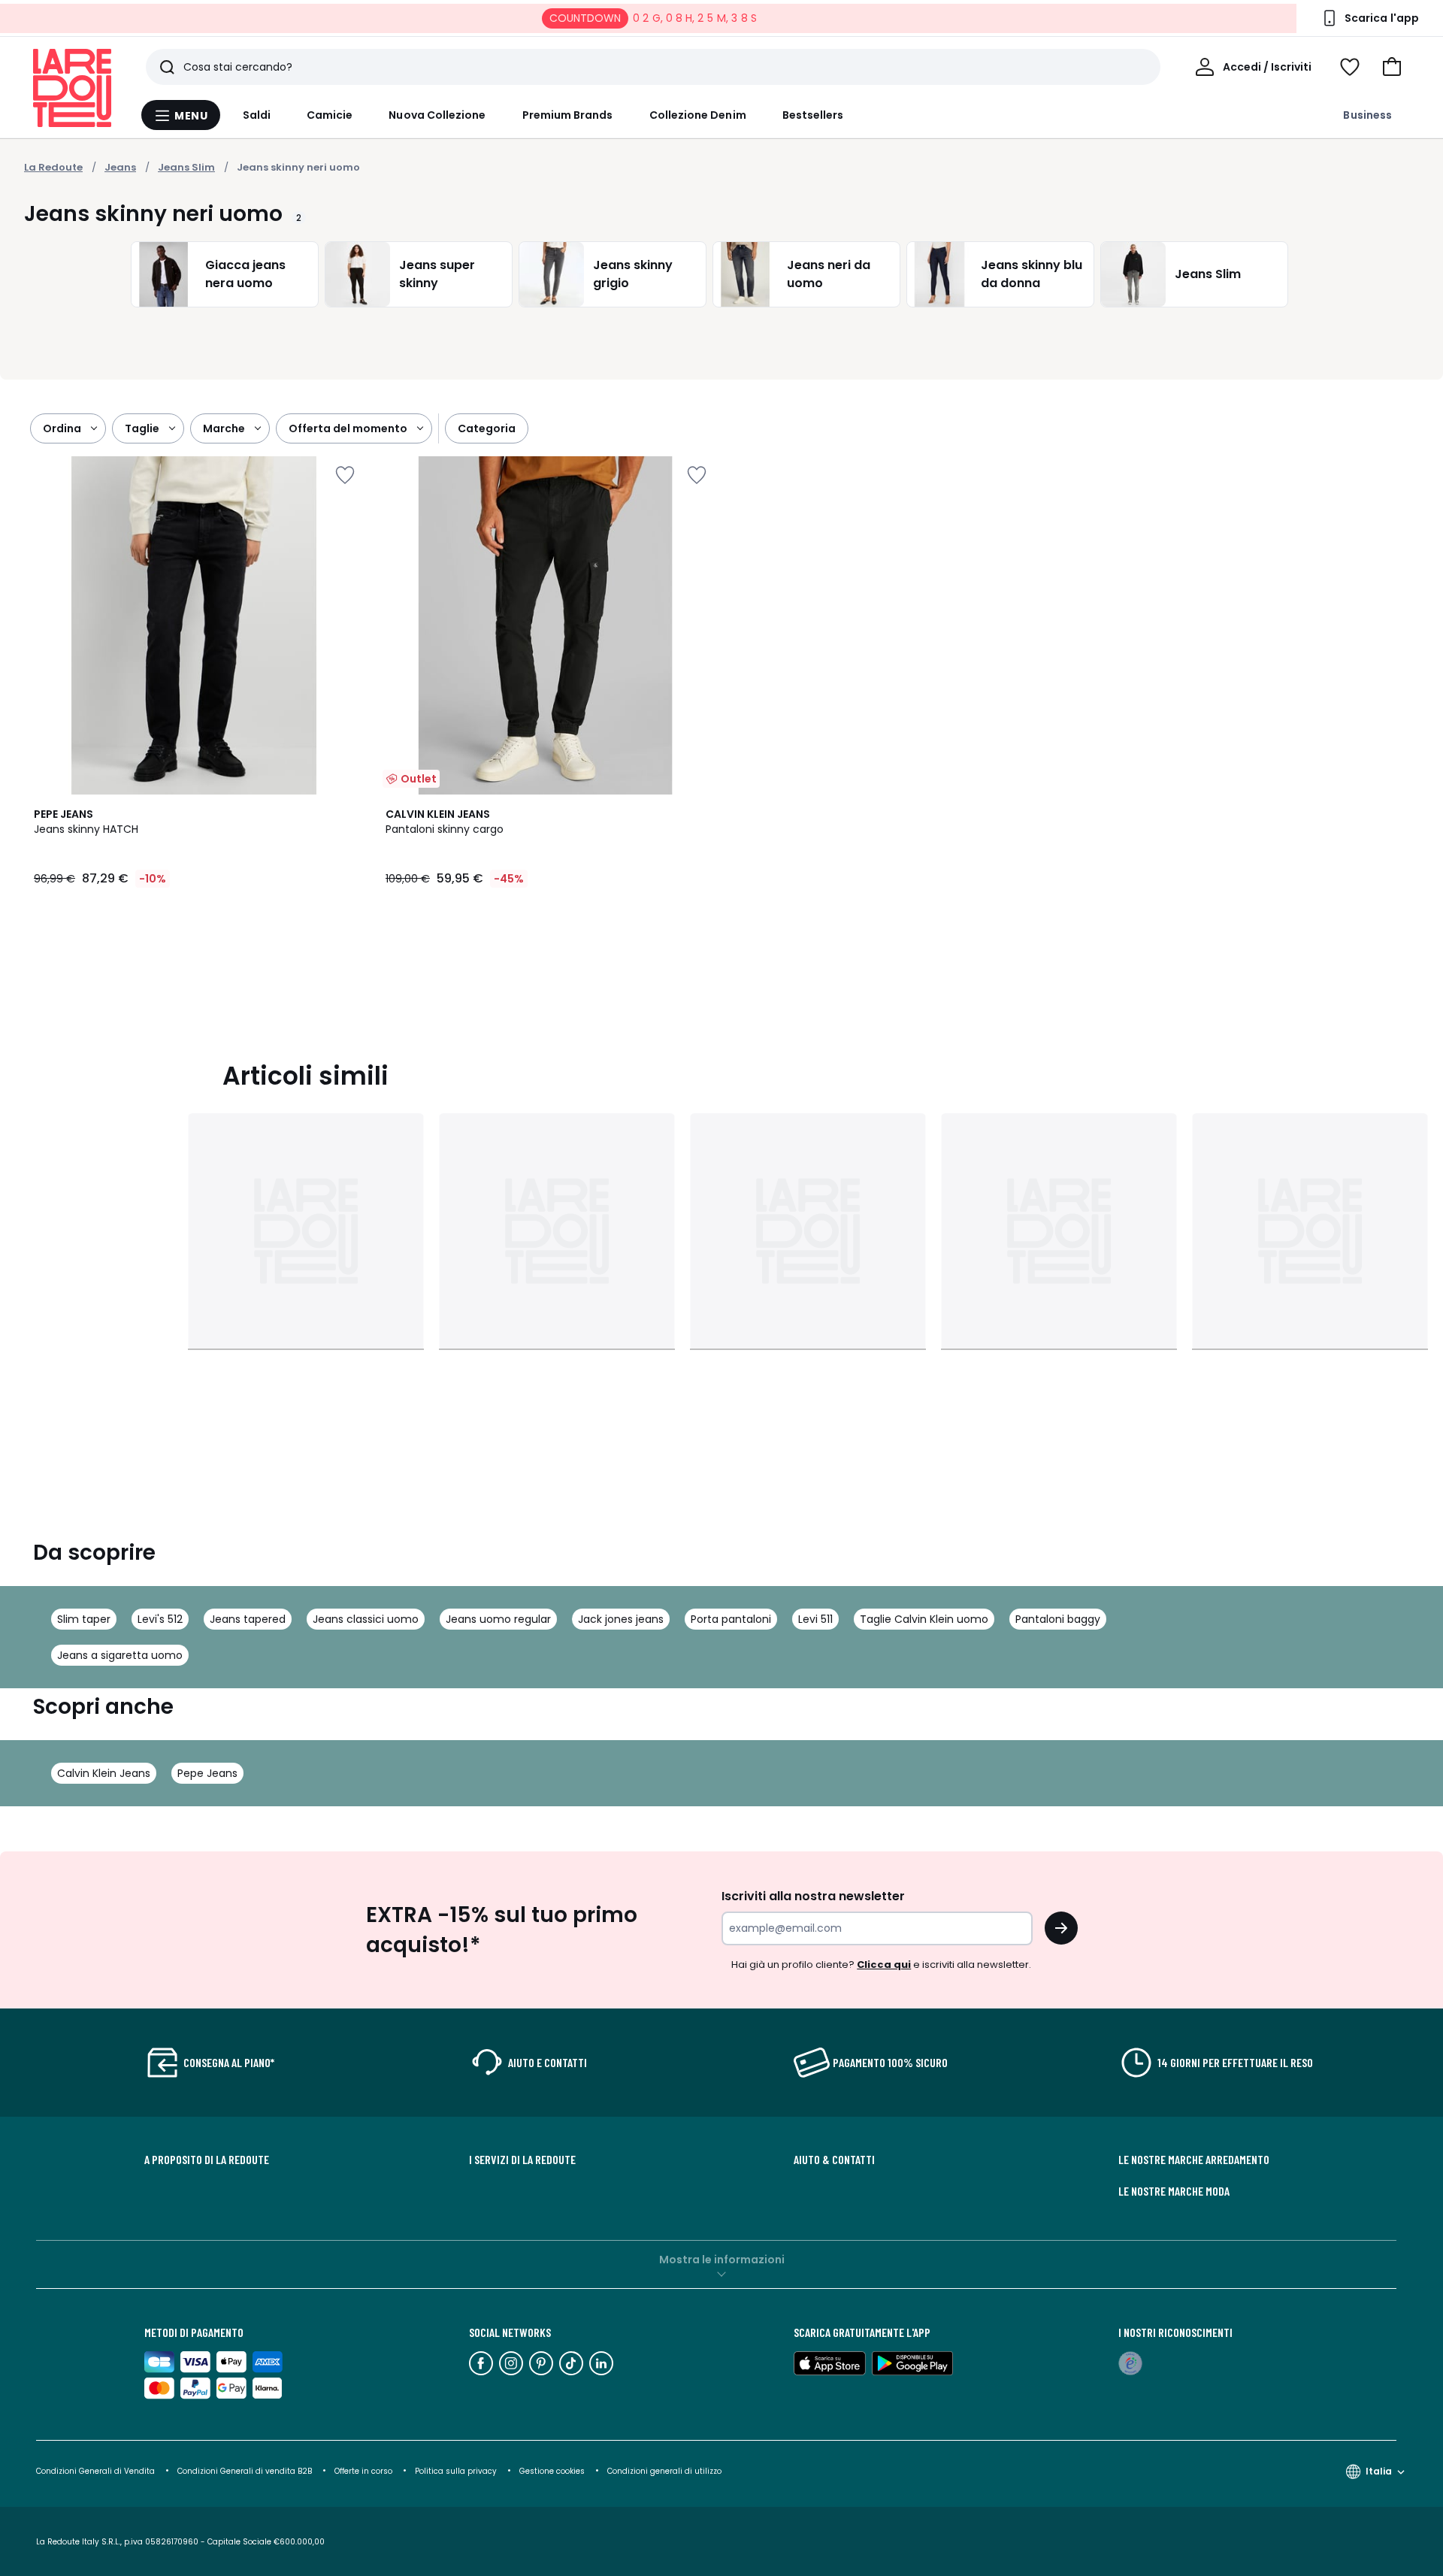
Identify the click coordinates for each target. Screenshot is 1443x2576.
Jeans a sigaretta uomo (120, 1655)
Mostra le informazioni (722, 2260)
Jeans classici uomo (366, 1619)
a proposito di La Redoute (207, 2160)
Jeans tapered (248, 1619)
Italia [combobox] (1379, 2471)
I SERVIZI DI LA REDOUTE (522, 2160)
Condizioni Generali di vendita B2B (245, 2471)
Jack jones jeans (621, 1619)
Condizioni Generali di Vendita (95, 2471)
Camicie (330, 115)
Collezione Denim (698, 115)
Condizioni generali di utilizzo (664, 2471)
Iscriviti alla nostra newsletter (813, 1896)
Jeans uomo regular (498, 1619)
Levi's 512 (160, 1619)
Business (1367, 115)
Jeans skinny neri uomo (298, 167)
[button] (1392, 67)
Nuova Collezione (437, 115)
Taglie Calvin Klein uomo (924, 1619)
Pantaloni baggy (1058, 1619)
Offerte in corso (363, 2471)
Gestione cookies (552, 2471)
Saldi (257, 115)
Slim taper (84, 1619)
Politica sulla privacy (456, 2471)
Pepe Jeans (207, 1773)
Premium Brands (568, 115)
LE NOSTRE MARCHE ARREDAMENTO (1194, 2160)
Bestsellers (813, 115)
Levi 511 (815, 1619)
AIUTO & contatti (834, 2160)
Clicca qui (884, 1965)
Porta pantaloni (731, 1619)
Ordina (62, 428)
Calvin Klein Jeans (104, 1773)
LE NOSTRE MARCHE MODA (1174, 2191)
